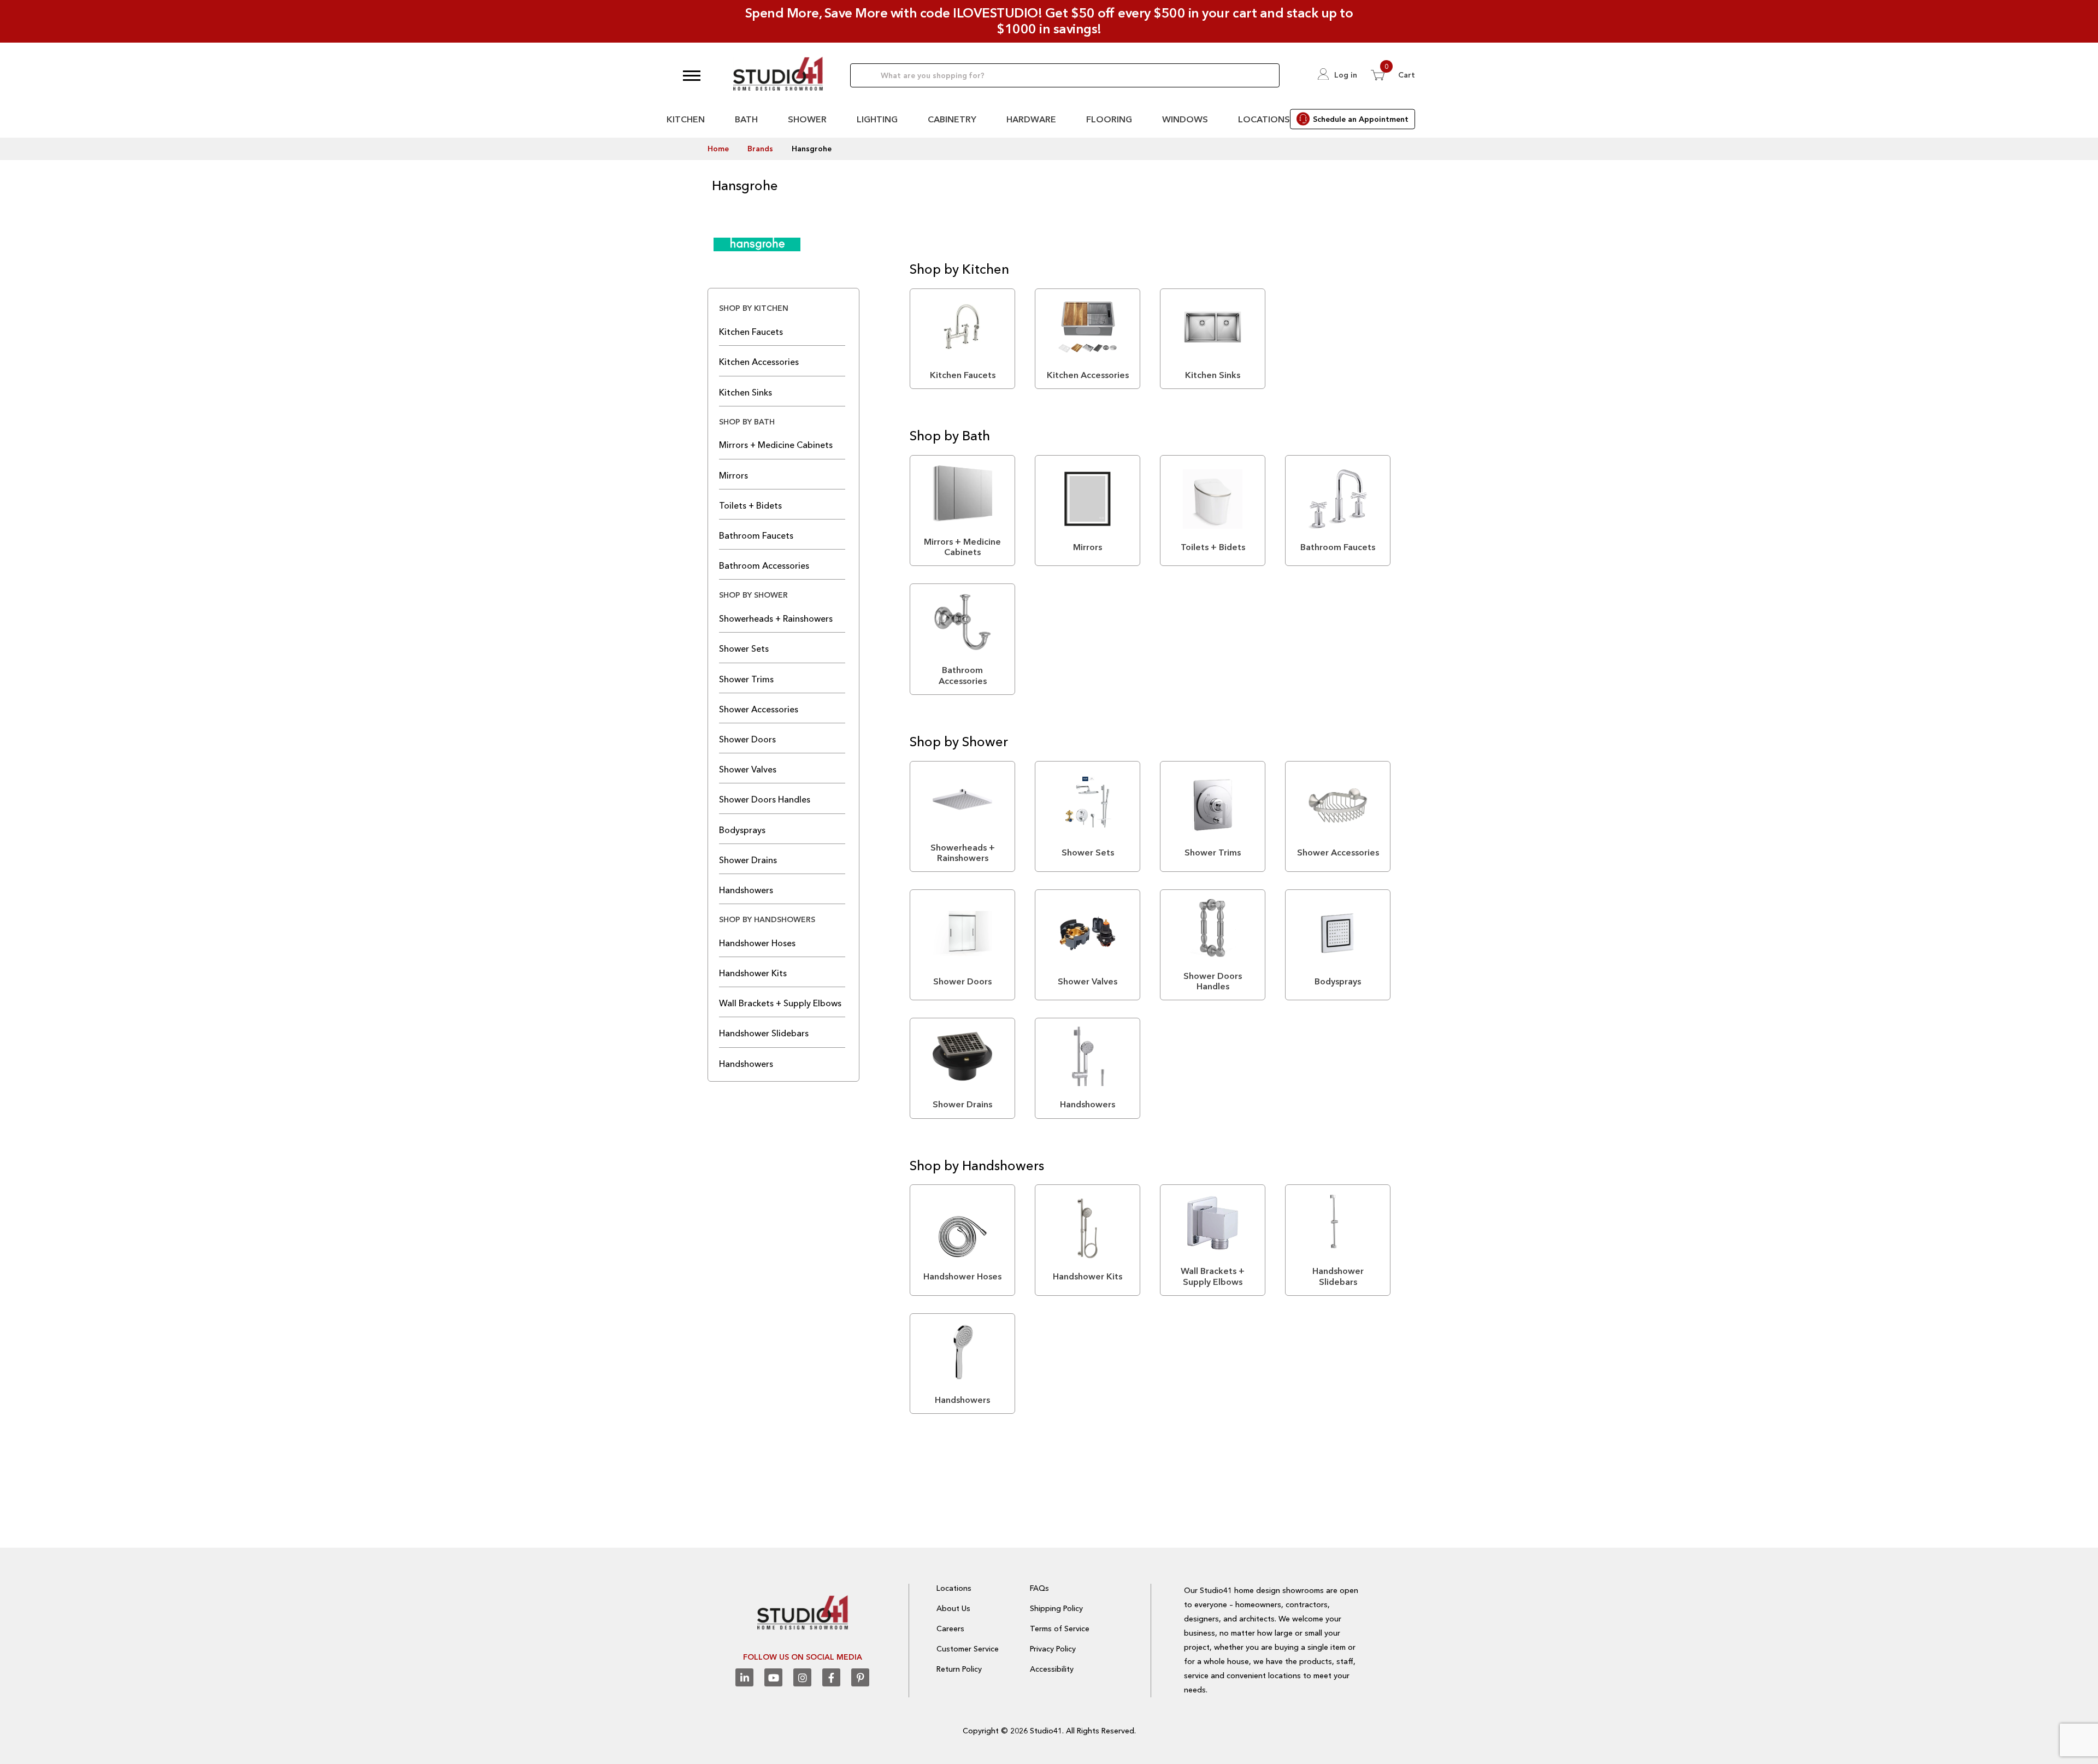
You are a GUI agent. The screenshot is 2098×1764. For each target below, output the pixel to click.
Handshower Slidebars (764, 1033)
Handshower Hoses (757, 943)
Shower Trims (746, 679)
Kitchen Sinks (746, 392)
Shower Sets (744, 648)
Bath (746, 119)
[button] (692, 75)
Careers (950, 1629)
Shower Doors (747, 739)
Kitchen (686, 119)
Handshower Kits (753, 973)
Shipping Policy (1056, 1608)
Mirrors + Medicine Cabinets (776, 445)
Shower (807, 119)
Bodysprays (742, 830)
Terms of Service (1060, 1629)
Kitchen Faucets (751, 332)
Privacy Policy (1053, 1649)
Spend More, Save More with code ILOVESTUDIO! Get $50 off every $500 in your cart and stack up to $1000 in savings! (1049, 21)
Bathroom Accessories (764, 565)
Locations (1264, 119)
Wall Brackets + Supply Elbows (780, 1003)
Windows (1185, 119)
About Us (953, 1608)
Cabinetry (952, 119)
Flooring (1109, 119)
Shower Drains (748, 860)
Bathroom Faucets (756, 535)
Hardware (1031, 119)
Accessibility (1052, 1669)
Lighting (877, 119)
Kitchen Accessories (759, 362)
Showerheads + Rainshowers (776, 618)
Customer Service (968, 1649)
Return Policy (959, 1669)
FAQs (1039, 1588)
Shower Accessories (759, 709)
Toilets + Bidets (750, 505)
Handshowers (746, 890)
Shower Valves (748, 769)
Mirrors (733, 475)
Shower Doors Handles (765, 799)
